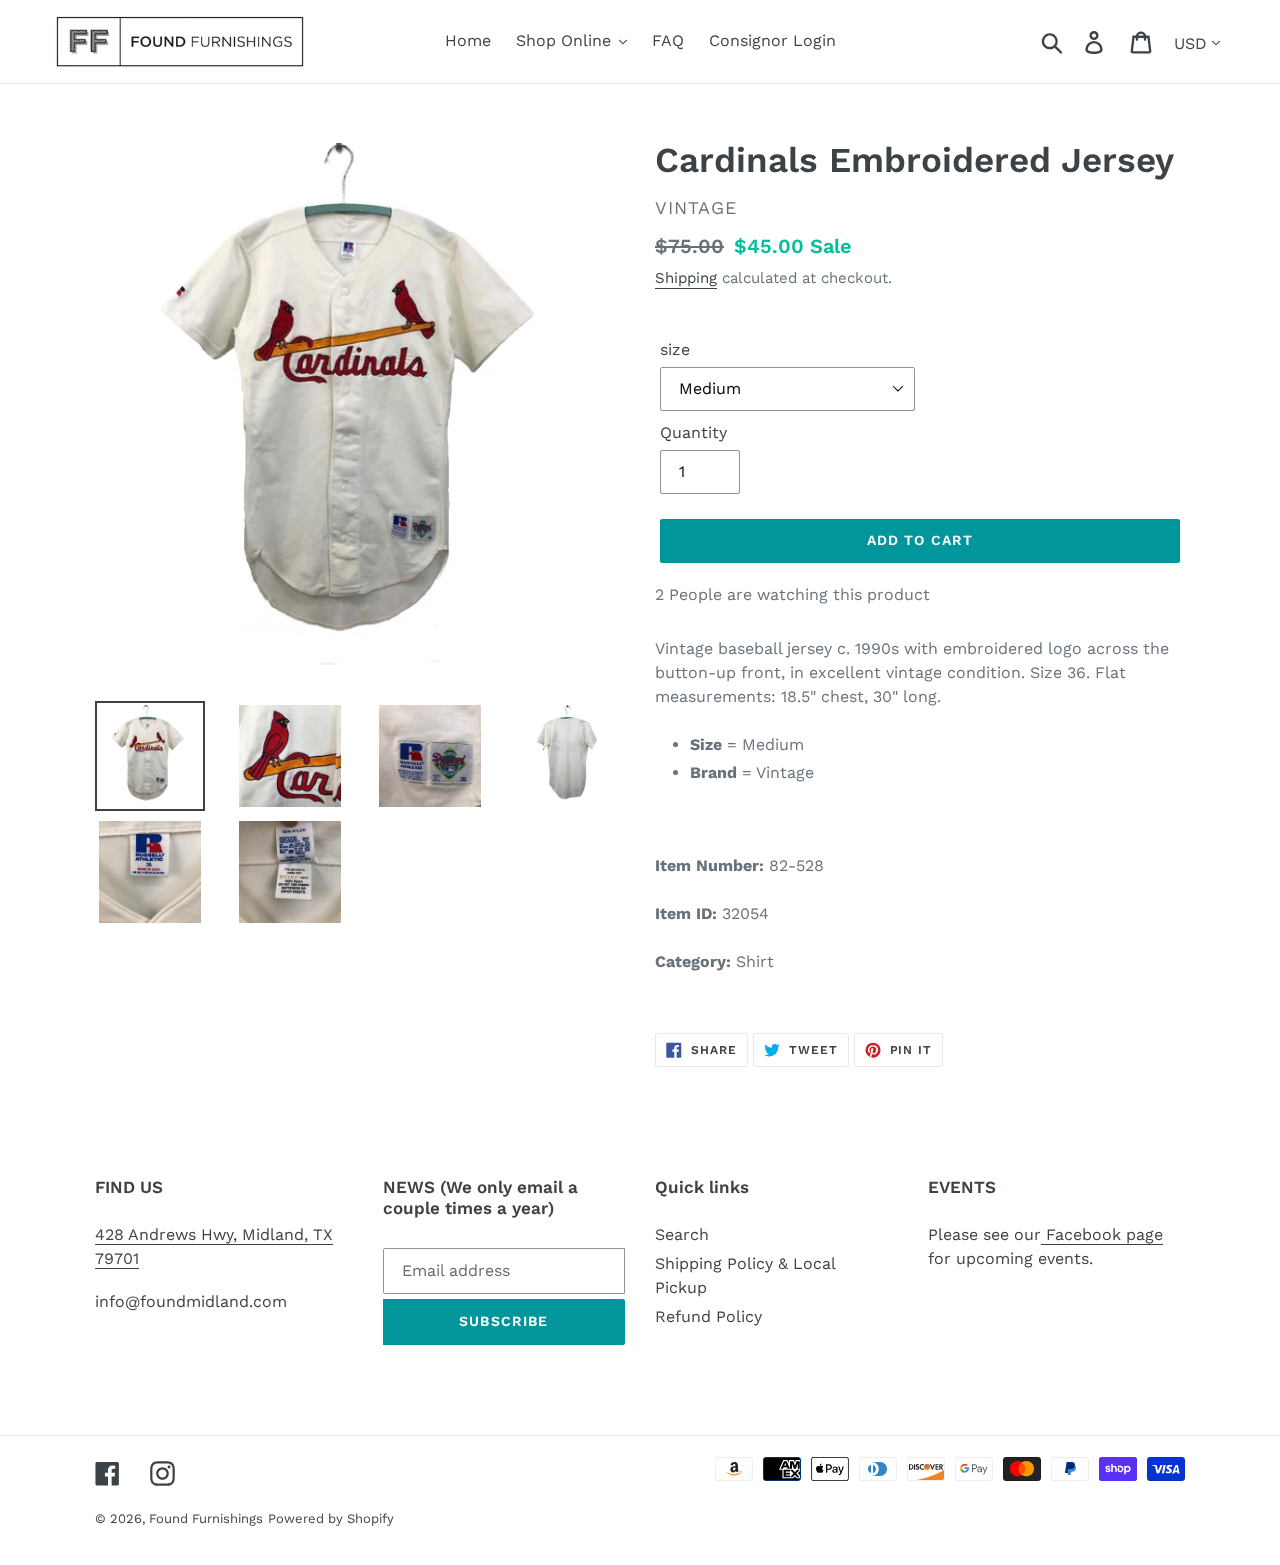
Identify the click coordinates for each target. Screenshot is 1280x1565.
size (675, 349)
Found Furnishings (206, 1518)
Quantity (693, 432)
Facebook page (1102, 1234)
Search (682, 1234)
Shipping (686, 278)
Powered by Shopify (331, 1518)
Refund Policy (708, 1316)
